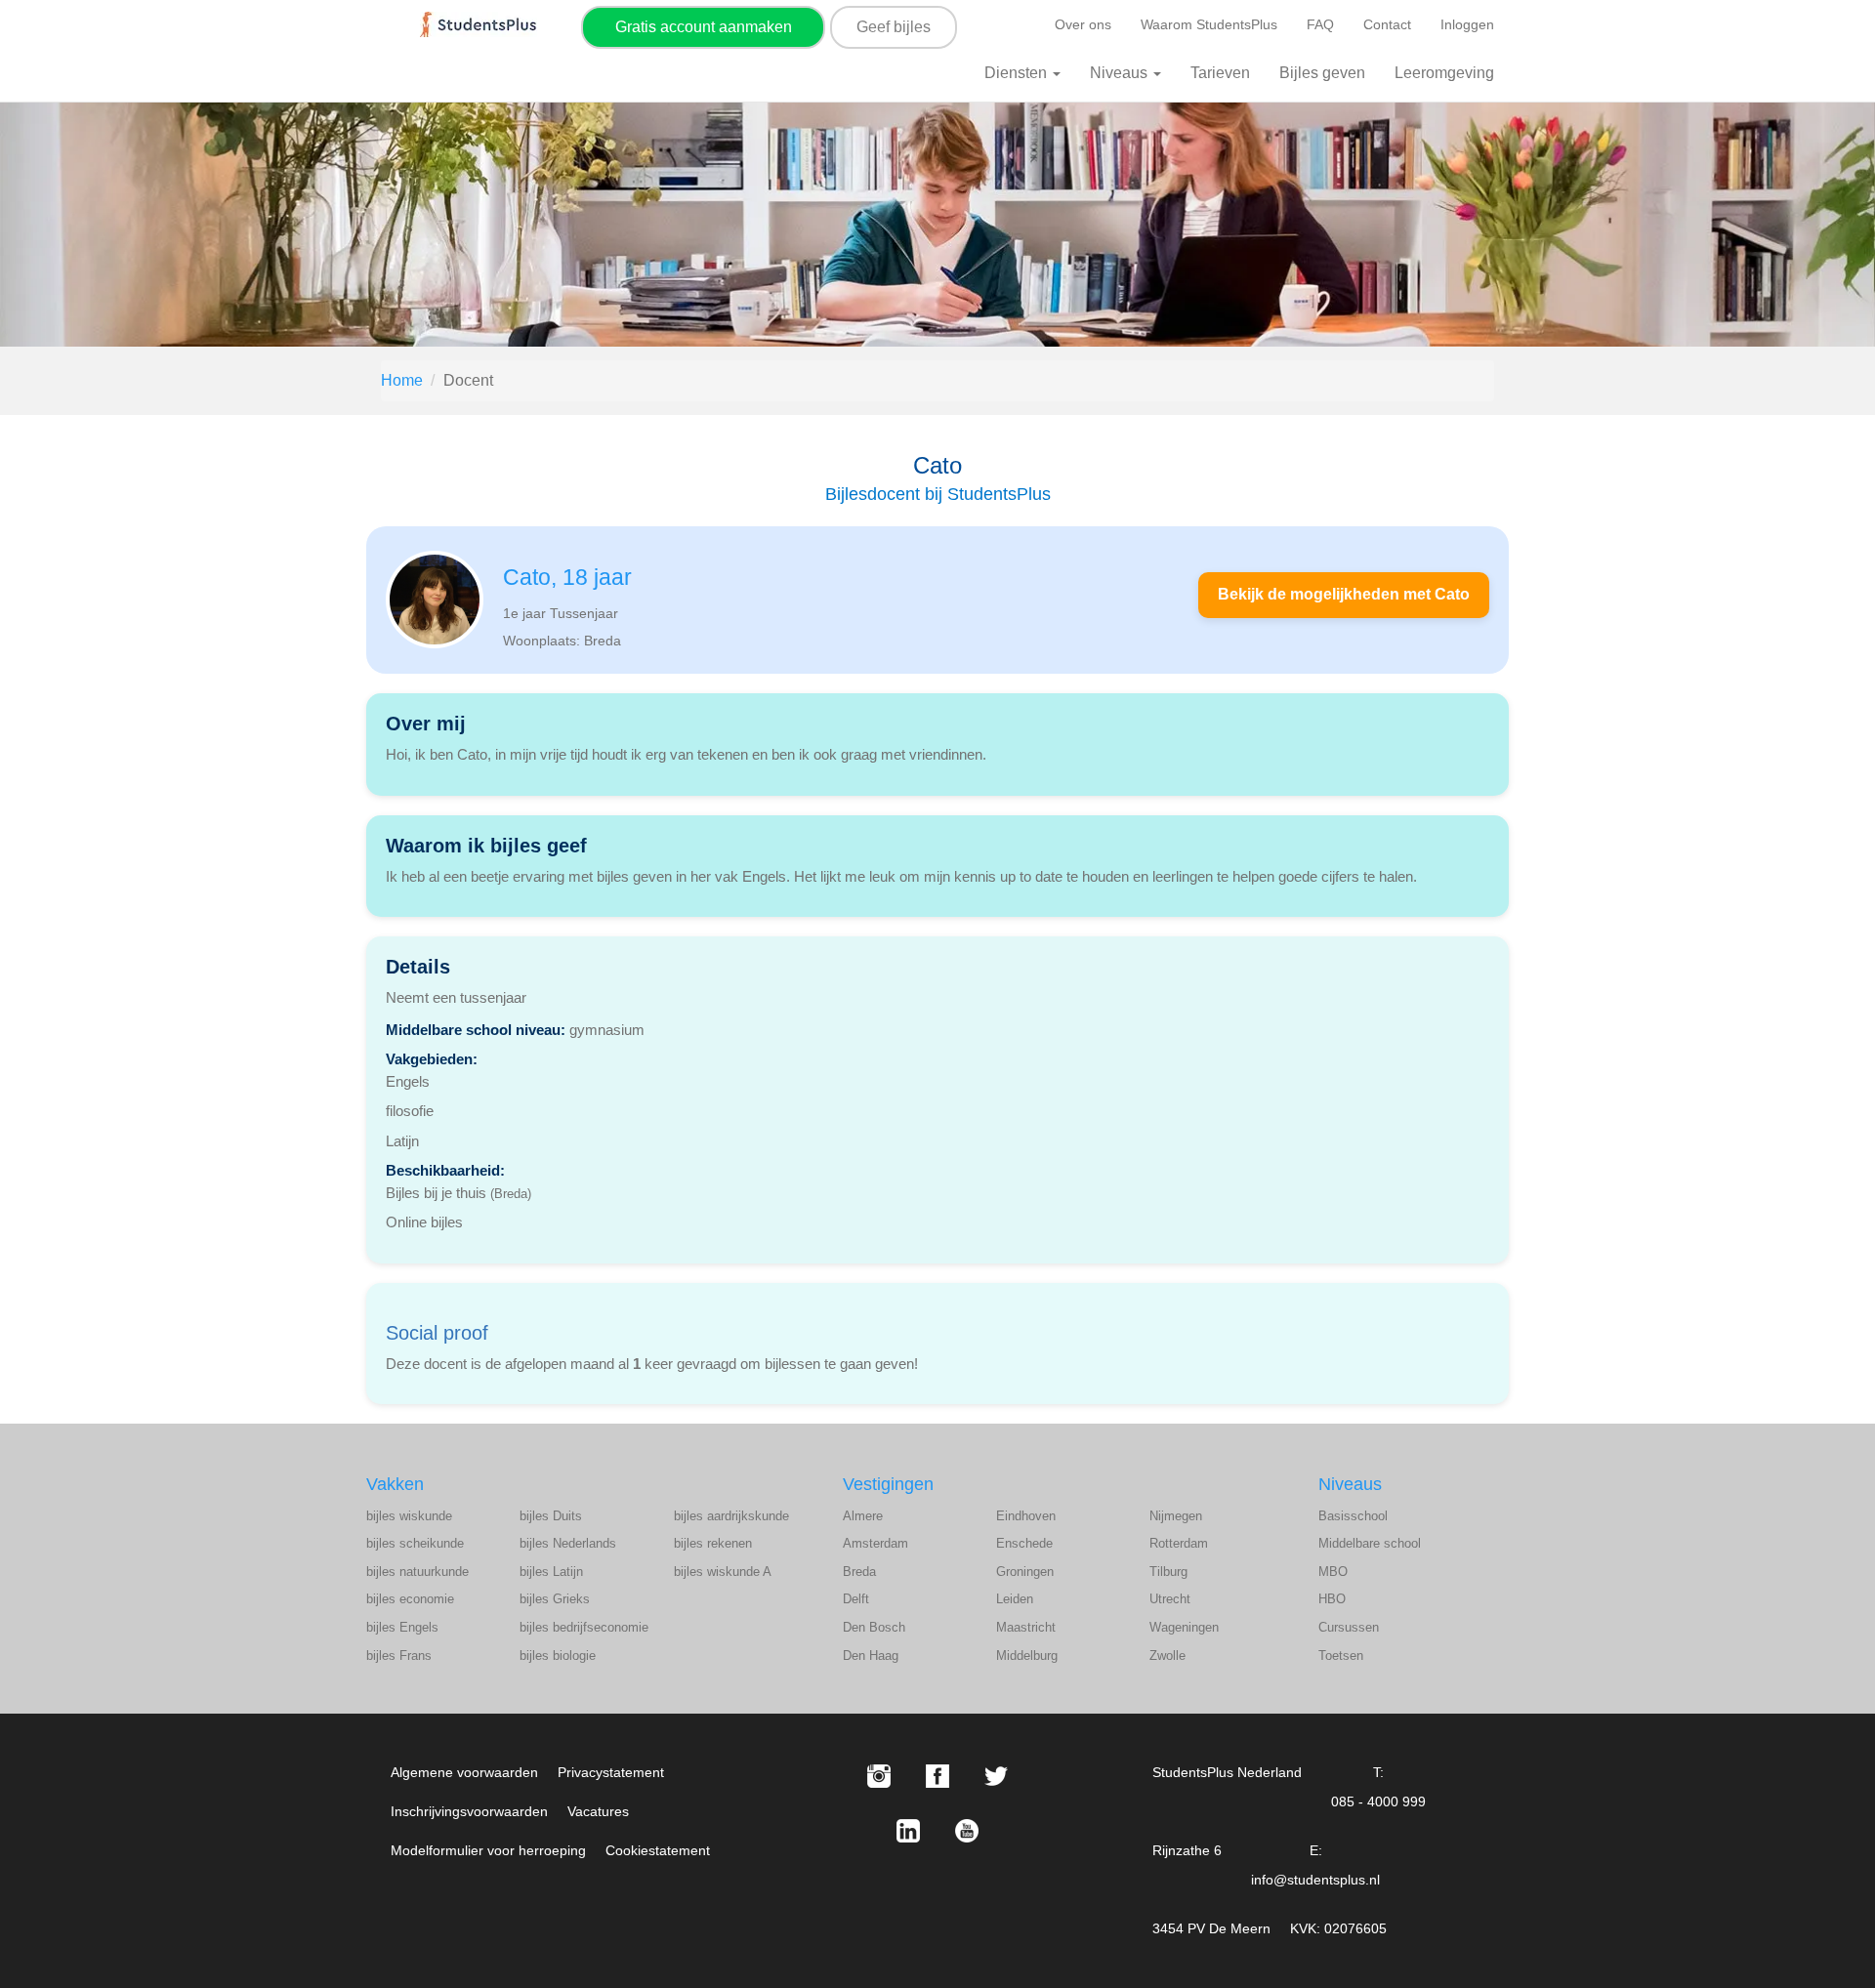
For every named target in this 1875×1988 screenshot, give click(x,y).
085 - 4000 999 (1378, 1802)
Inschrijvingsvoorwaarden (469, 1811)
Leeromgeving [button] (1444, 73)
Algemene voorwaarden (464, 1772)
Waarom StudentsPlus (1209, 24)
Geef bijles (894, 27)
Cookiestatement (658, 1850)
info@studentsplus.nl (1315, 1880)
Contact (1387, 24)
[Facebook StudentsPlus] (937, 1776)
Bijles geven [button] (1322, 73)
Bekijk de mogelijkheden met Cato (1344, 594)
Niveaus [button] (1121, 73)
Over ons (1083, 24)
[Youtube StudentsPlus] (967, 1831)
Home (402, 380)
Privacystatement (611, 1772)
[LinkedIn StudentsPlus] (908, 1831)
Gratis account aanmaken (704, 27)
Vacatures (598, 1811)
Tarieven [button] (1220, 73)
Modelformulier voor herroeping (488, 1850)
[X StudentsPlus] (996, 1776)
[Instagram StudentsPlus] (879, 1776)
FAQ (1320, 24)
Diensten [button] (1018, 73)
